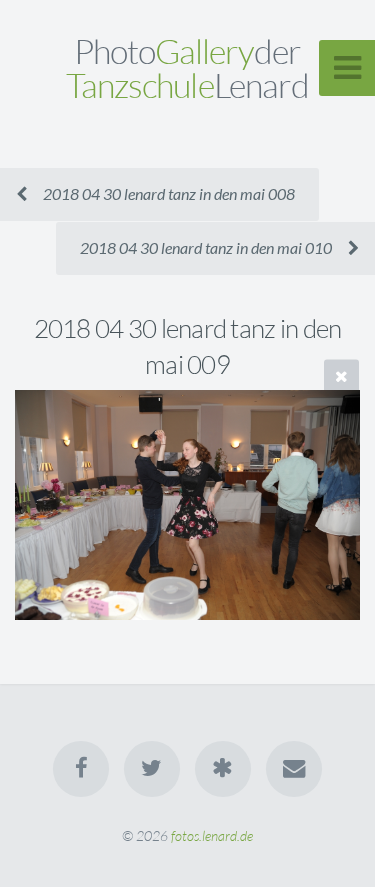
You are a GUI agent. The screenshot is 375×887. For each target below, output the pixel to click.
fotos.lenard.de (212, 835)
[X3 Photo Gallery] (223, 769)
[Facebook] (81, 769)
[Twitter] (152, 769)
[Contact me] (294, 769)
